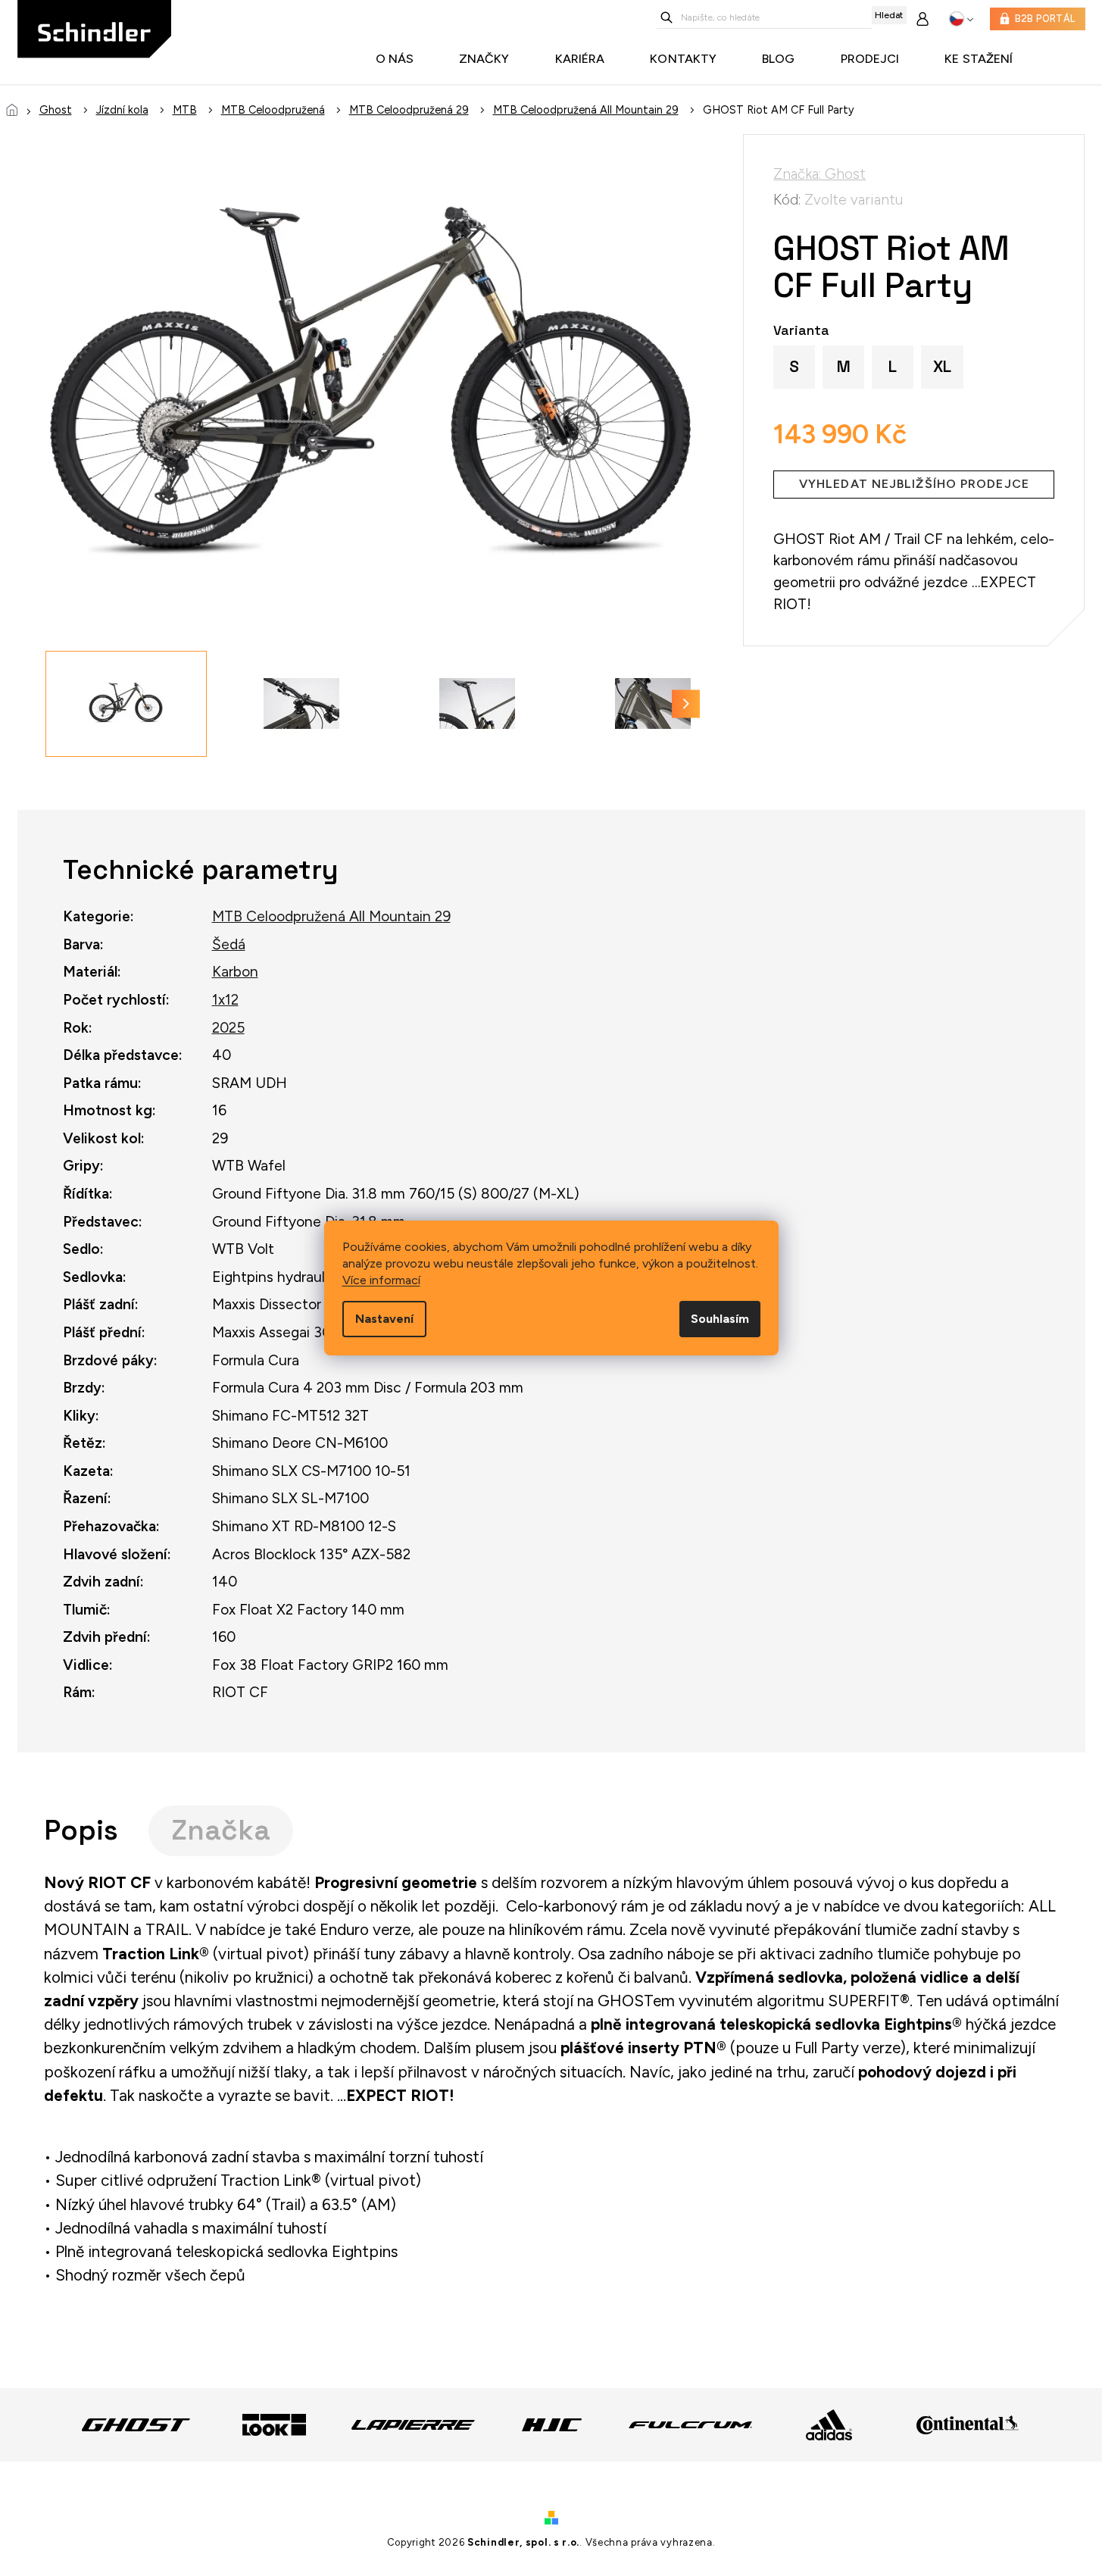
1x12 (225, 1000)
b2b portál (1045, 19)
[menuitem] (399, 59)
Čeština (962, 19)
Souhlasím (720, 1319)
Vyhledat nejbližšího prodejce (914, 484)
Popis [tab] (81, 1830)
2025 (228, 1028)
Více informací (381, 1280)
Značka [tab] (221, 1830)
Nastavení (384, 1319)
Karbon (235, 972)
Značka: (819, 174)
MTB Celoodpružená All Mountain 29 (331, 916)
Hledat (889, 15)
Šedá (229, 944)
